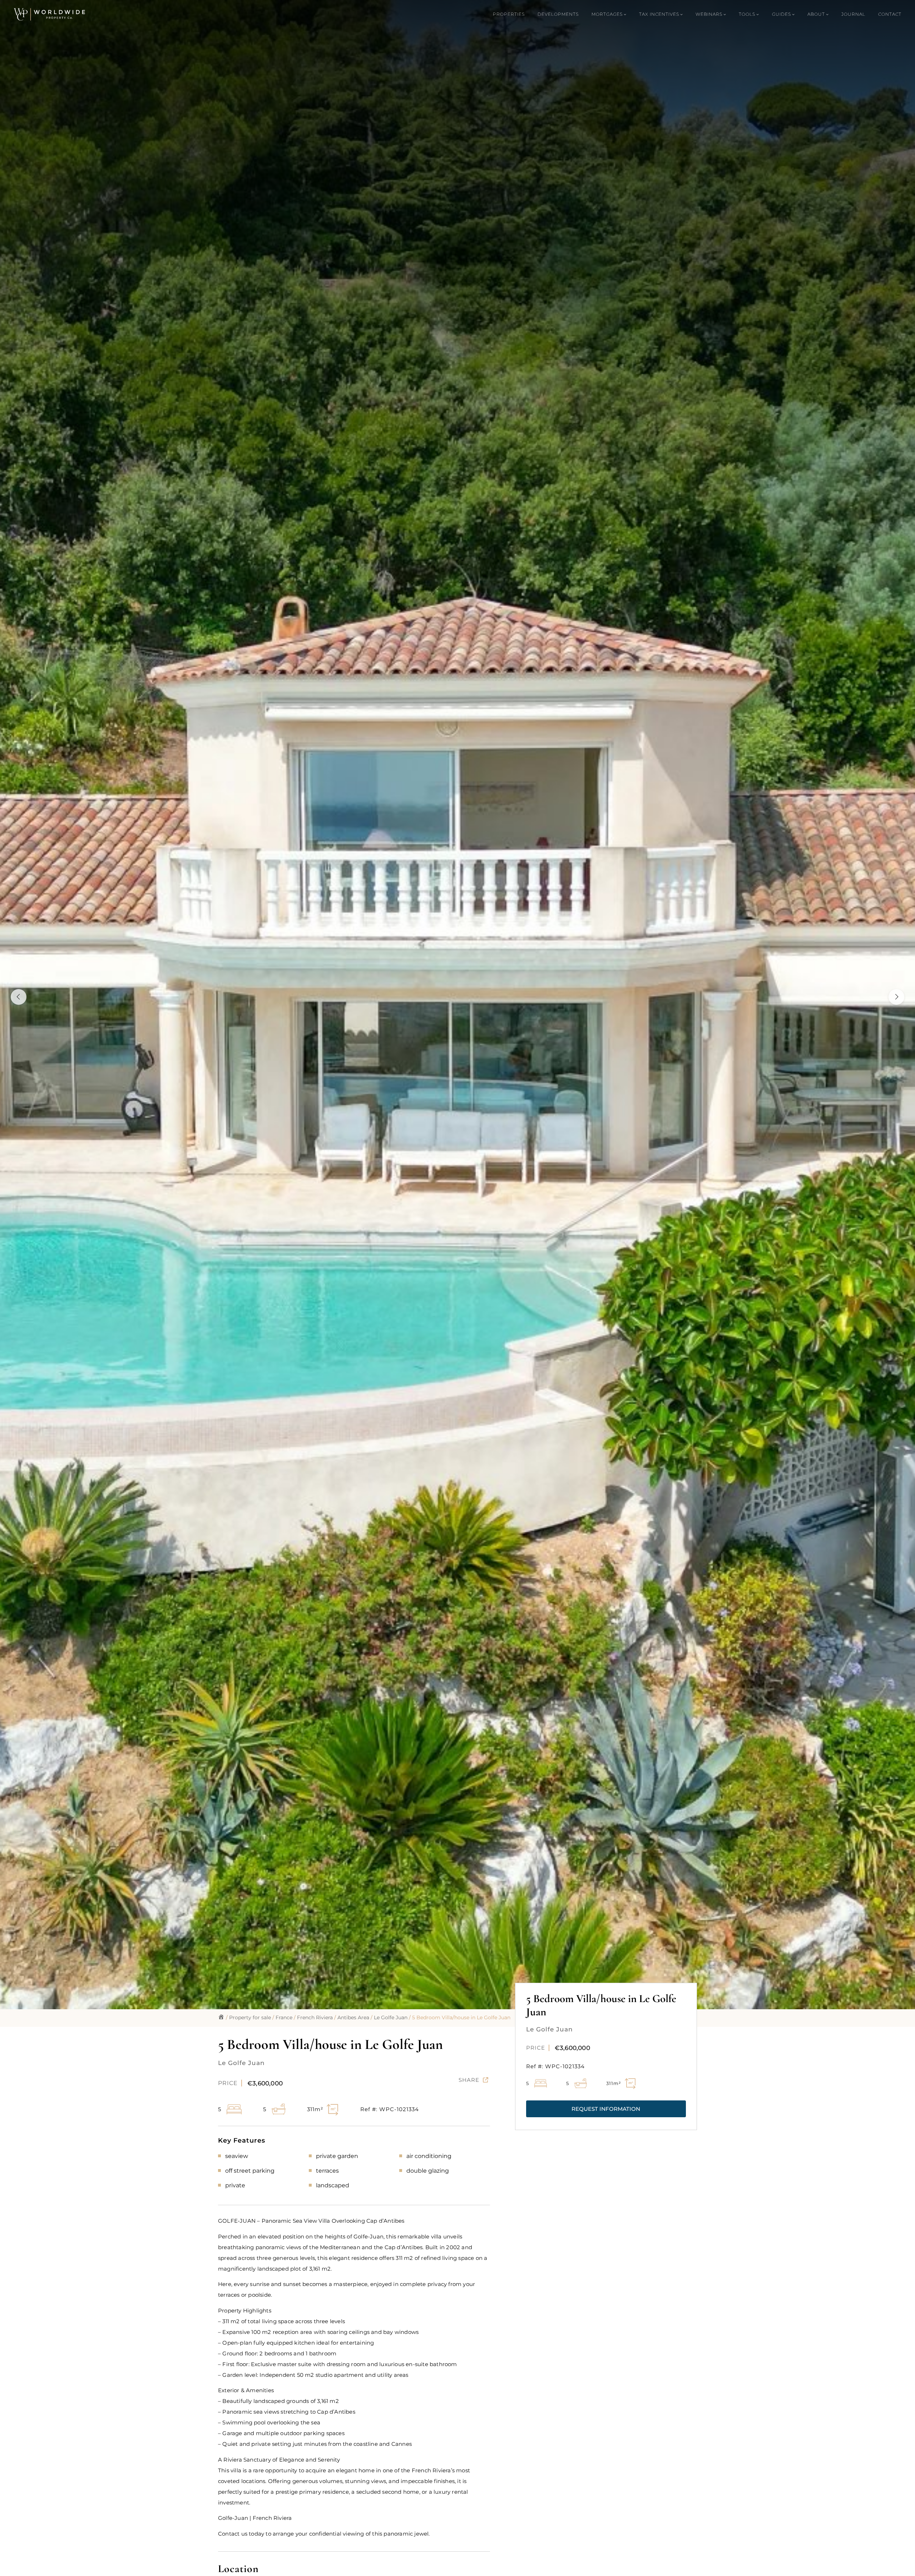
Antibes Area (353, 2017)
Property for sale (250, 2017)
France (284, 2017)
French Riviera (315, 2017)
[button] (606, 2109)
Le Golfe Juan (391, 2017)
